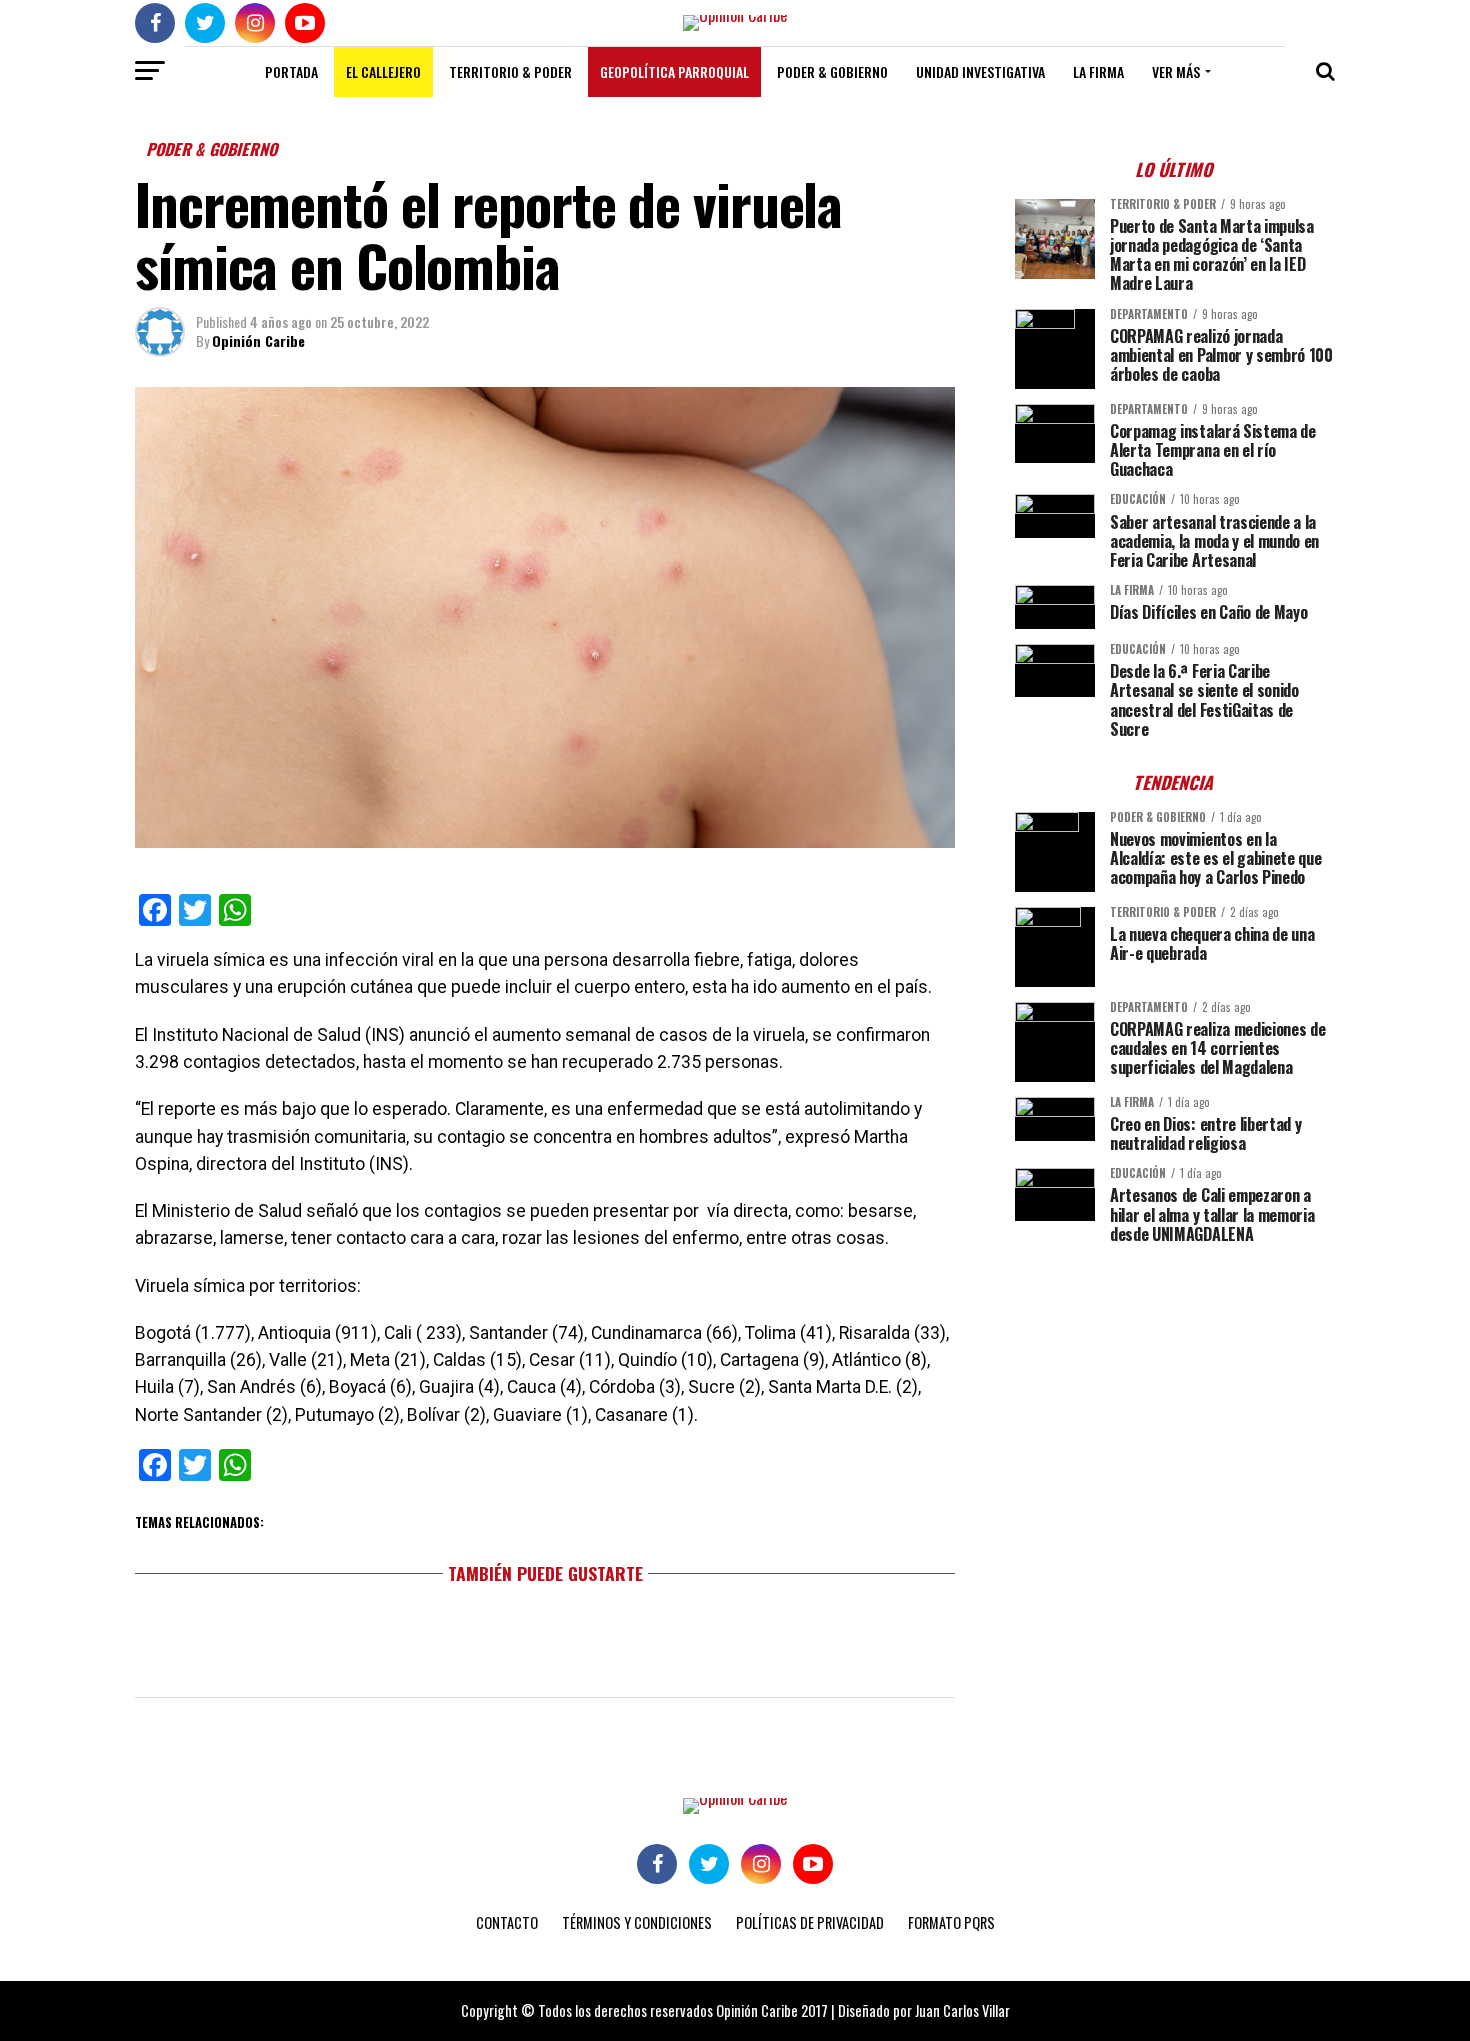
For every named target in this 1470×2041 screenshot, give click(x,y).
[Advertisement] (1175, 1399)
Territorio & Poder (510, 71)
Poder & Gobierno (832, 71)
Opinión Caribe (258, 340)
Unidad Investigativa (980, 71)
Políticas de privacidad (810, 1922)
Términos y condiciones (637, 1922)
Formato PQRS (951, 1922)
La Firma (1098, 71)
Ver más (1176, 71)
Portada (291, 71)
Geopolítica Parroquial (674, 71)
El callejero (383, 71)
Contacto (507, 1922)
